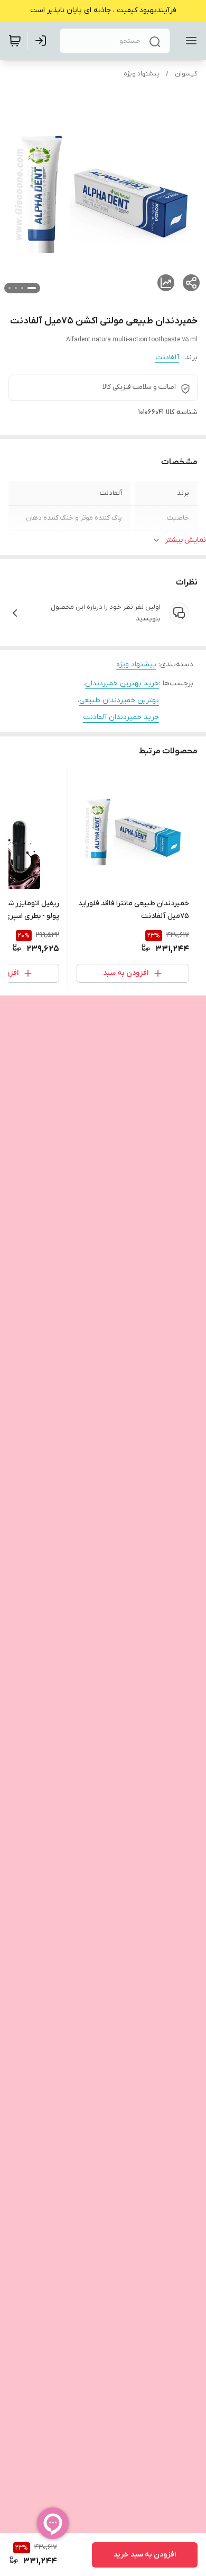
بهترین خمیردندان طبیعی (119, 700)
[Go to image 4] (10, 288)
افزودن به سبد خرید (145, 2555)
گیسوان (186, 74)
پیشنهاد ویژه (142, 74)
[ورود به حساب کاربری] (43, 41)
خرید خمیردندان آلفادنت (121, 717)
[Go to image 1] (32, 288)
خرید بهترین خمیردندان (122, 683)
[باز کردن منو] (189, 41)
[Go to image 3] (16, 288)
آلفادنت (167, 357)
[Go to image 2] (22, 288)
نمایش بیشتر (185, 540)
